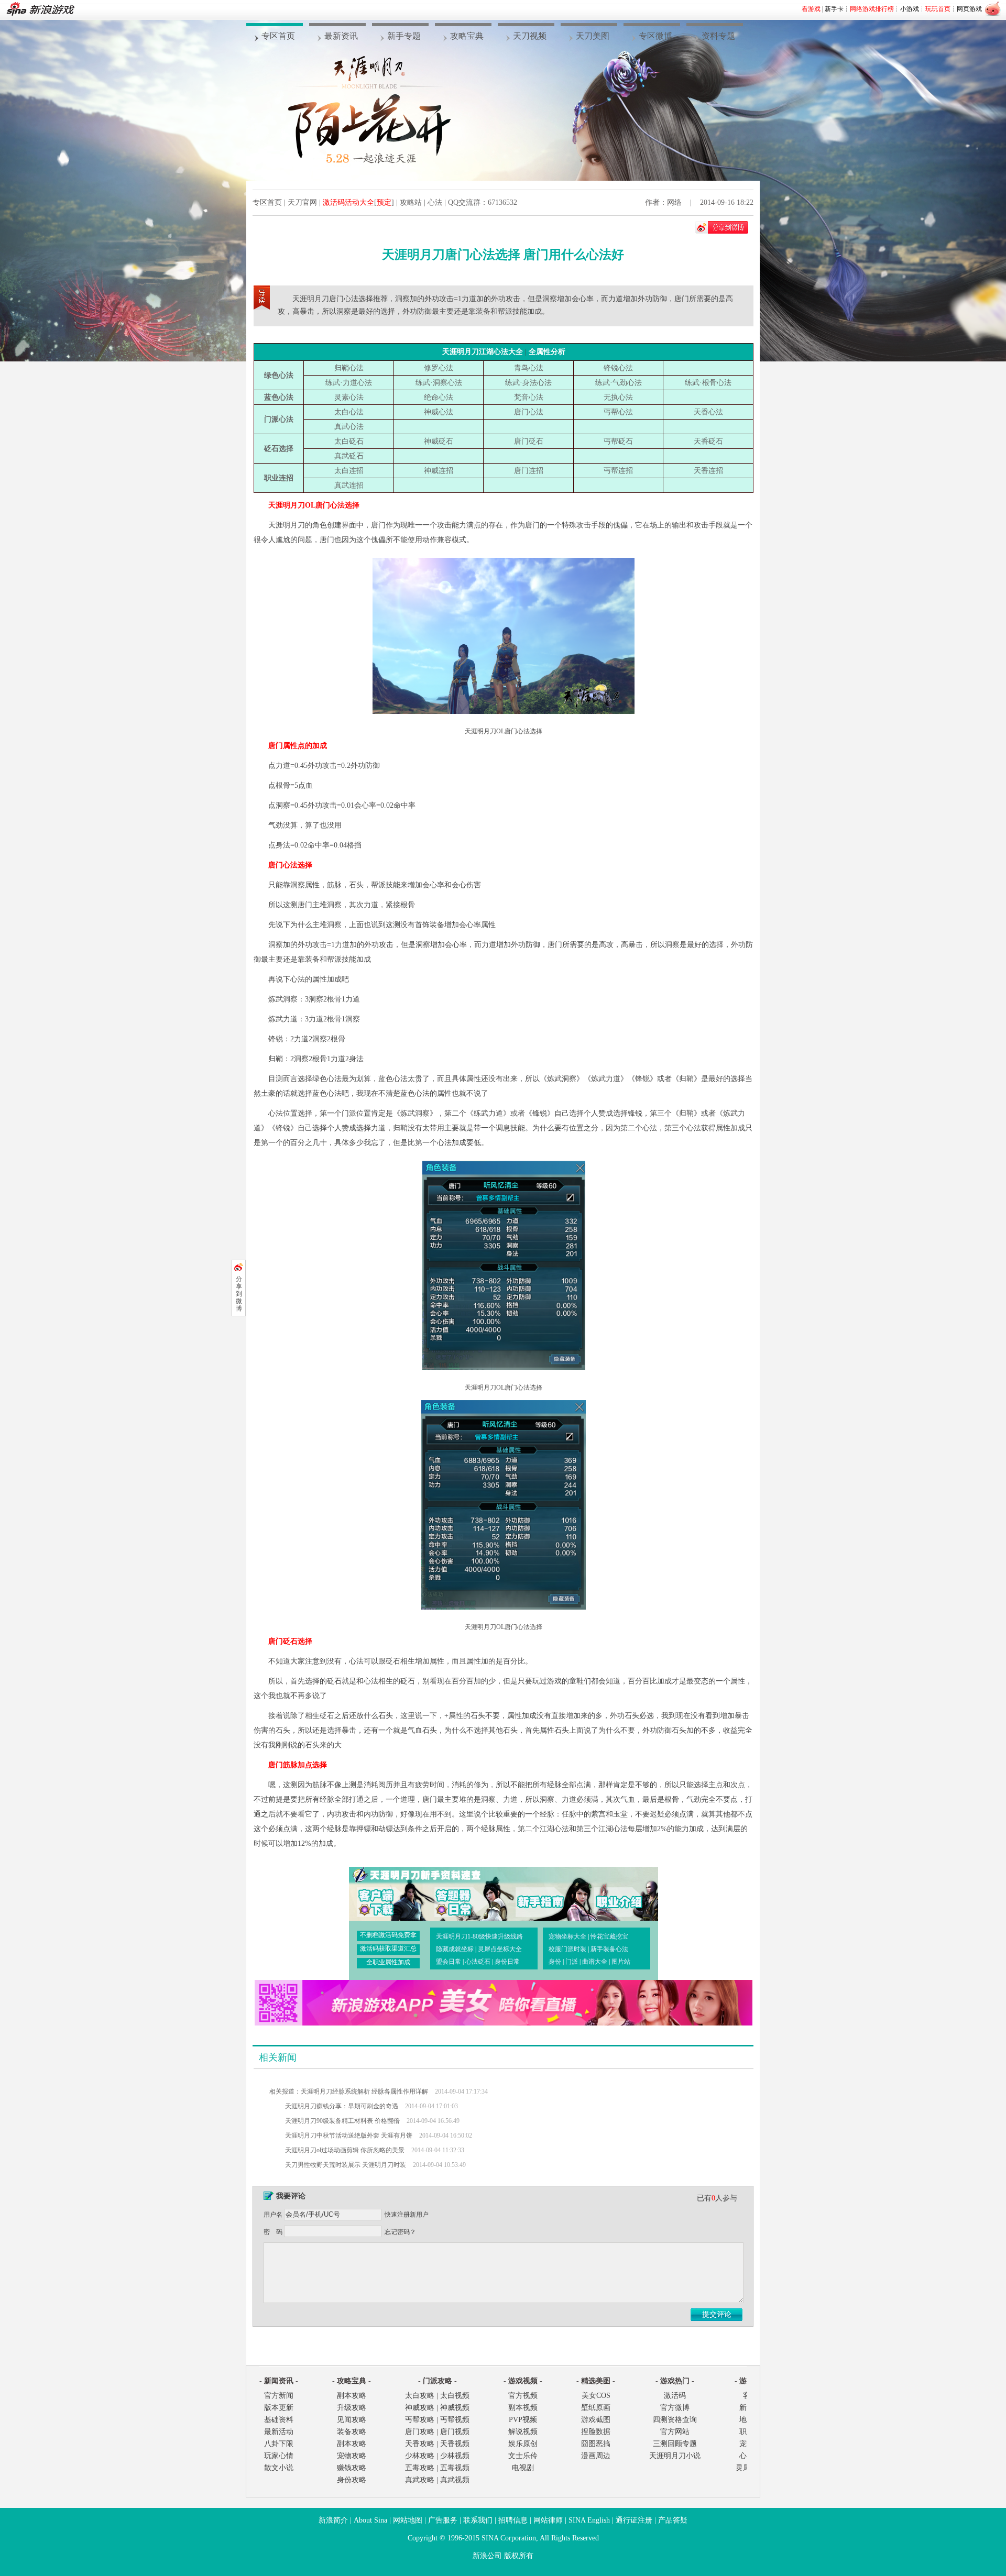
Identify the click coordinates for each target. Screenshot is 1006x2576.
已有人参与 (717, 2198)
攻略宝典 (467, 36)
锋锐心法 (618, 368)
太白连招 (349, 471)
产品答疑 (673, 2520)
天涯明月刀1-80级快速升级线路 (479, 1936)
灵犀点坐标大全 (500, 1949)
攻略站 (411, 202)
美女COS (596, 2396)
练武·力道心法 (349, 383)
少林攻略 (420, 2456)
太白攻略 (420, 2396)
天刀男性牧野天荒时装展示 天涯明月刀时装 (346, 2165)
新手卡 (834, 9)
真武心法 (349, 427)
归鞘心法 (349, 368)
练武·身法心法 (528, 383)
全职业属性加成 (388, 1962)
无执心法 (618, 397)
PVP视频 (523, 2420)
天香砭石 (708, 441)
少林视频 (455, 2456)
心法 (435, 202)
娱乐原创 (523, 2444)
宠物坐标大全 (567, 1936)
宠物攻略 (352, 2456)
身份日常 (507, 1962)
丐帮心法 (618, 412)
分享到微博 (239, 1294)
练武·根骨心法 (708, 383)
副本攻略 (352, 2396)
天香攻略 (420, 2444)
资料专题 (718, 36)
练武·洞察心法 (439, 383)
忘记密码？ (400, 2232)
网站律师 (548, 2520)
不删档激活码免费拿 (388, 1935)
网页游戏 (969, 9)
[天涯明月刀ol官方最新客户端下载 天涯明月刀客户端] (386, 1893)
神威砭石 (439, 441)
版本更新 (279, 2408)
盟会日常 (449, 1962)
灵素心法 (349, 397)
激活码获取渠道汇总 (388, 1948)
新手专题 (404, 36)
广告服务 (443, 2520)
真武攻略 (420, 2480)
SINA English (589, 2520)
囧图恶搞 (596, 2444)
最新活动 (279, 2432)
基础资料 (279, 2420)
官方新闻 (279, 2396)
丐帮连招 (618, 471)
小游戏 (910, 9)
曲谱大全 (595, 1962)
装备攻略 (352, 2432)
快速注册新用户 (407, 2215)
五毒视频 (455, 2468)
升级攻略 (352, 2408)
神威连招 (439, 471)
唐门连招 (529, 471)
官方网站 (675, 2432)
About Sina (370, 2520)
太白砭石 (349, 441)
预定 (384, 202)
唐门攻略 (420, 2432)
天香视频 (455, 2444)
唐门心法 (529, 412)
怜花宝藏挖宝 (609, 1936)
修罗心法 (439, 368)
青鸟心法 (529, 368)
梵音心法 (529, 397)
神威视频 (455, 2408)
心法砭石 (478, 1962)
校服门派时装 (567, 1949)
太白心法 (349, 412)
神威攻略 (420, 2408)
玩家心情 (279, 2456)
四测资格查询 (675, 2420)
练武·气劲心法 (619, 383)
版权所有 (519, 2556)
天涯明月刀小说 (675, 2456)
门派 (572, 1962)
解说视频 (523, 2432)
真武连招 (349, 485)
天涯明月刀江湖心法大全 (483, 352)
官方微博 (675, 2408)
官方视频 (523, 2396)
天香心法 (708, 412)
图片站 (621, 1962)
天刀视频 (530, 36)
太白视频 (455, 2396)
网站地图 (408, 2520)
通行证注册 (634, 2520)
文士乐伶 (523, 2456)
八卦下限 (279, 2444)
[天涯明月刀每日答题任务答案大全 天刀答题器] (461, 1893)
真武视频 (455, 2480)
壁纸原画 (596, 2408)
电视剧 (523, 2468)
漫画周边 (596, 2456)
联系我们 (478, 2520)
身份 (555, 1962)
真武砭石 (349, 456)
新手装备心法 (609, 1949)
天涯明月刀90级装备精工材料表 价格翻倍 (342, 2121)
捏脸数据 (596, 2432)
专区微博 (655, 36)
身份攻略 (352, 2480)
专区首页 (278, 36)
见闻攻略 (352, 2420)
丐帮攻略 (420, 2420)
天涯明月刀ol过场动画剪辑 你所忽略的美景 (345, 2150)
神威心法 (439, 412)
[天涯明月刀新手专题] (535, 1893)
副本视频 (523, 2408)
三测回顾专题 (675, 2444)
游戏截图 (596, 2420)
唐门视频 (455, 2432)
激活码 (675, 2396)
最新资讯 (341, 36)
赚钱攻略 (352, 2468)
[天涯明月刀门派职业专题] (610, 1893)
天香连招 (708, 471)
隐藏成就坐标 (455, 1949)
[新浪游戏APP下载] (504, 2023)
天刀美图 (593, 36)
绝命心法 (439, 397)
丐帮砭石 (618, 441)
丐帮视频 (455, 2420)
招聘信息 (513, 2520)
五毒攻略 (420, 2468)
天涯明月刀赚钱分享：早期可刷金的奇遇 (342, 2106)
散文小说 (279, 2468)
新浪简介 (333, 2520)
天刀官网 (302, 202)
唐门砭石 (529, 441)
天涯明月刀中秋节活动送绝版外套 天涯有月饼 (349, 2135)
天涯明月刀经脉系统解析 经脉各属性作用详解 (364, 2091)
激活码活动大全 (348, 202)
